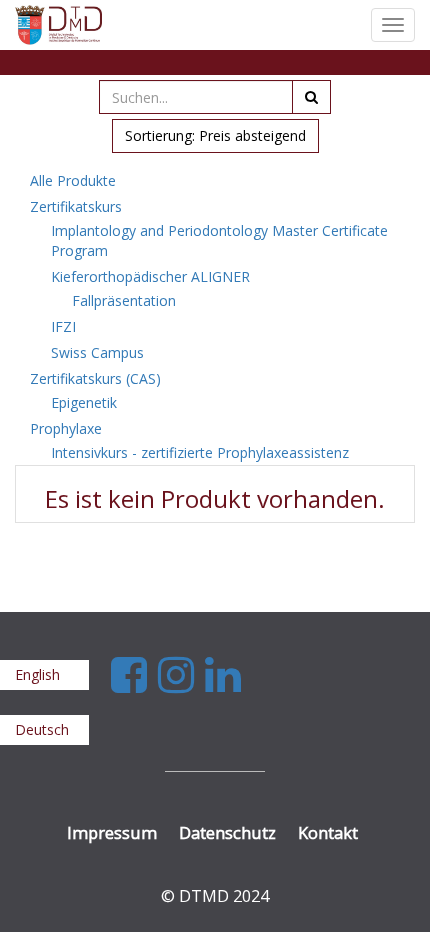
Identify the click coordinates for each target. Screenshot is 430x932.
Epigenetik (84, 402)
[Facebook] (134, 673)
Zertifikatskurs (76, 206)
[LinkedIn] (223, 673)
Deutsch (42, 729)
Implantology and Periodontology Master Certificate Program (219, 240)
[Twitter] (181, 673)
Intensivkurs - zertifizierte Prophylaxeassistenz (200, 452)
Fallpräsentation (124, 300)
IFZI (63, 326)
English (37, 674)
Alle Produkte (73, 180)
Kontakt (328, 832)
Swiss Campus (97, 352)
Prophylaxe (66, 428)
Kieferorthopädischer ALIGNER (150, 276)
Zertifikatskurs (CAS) (95, 378)
